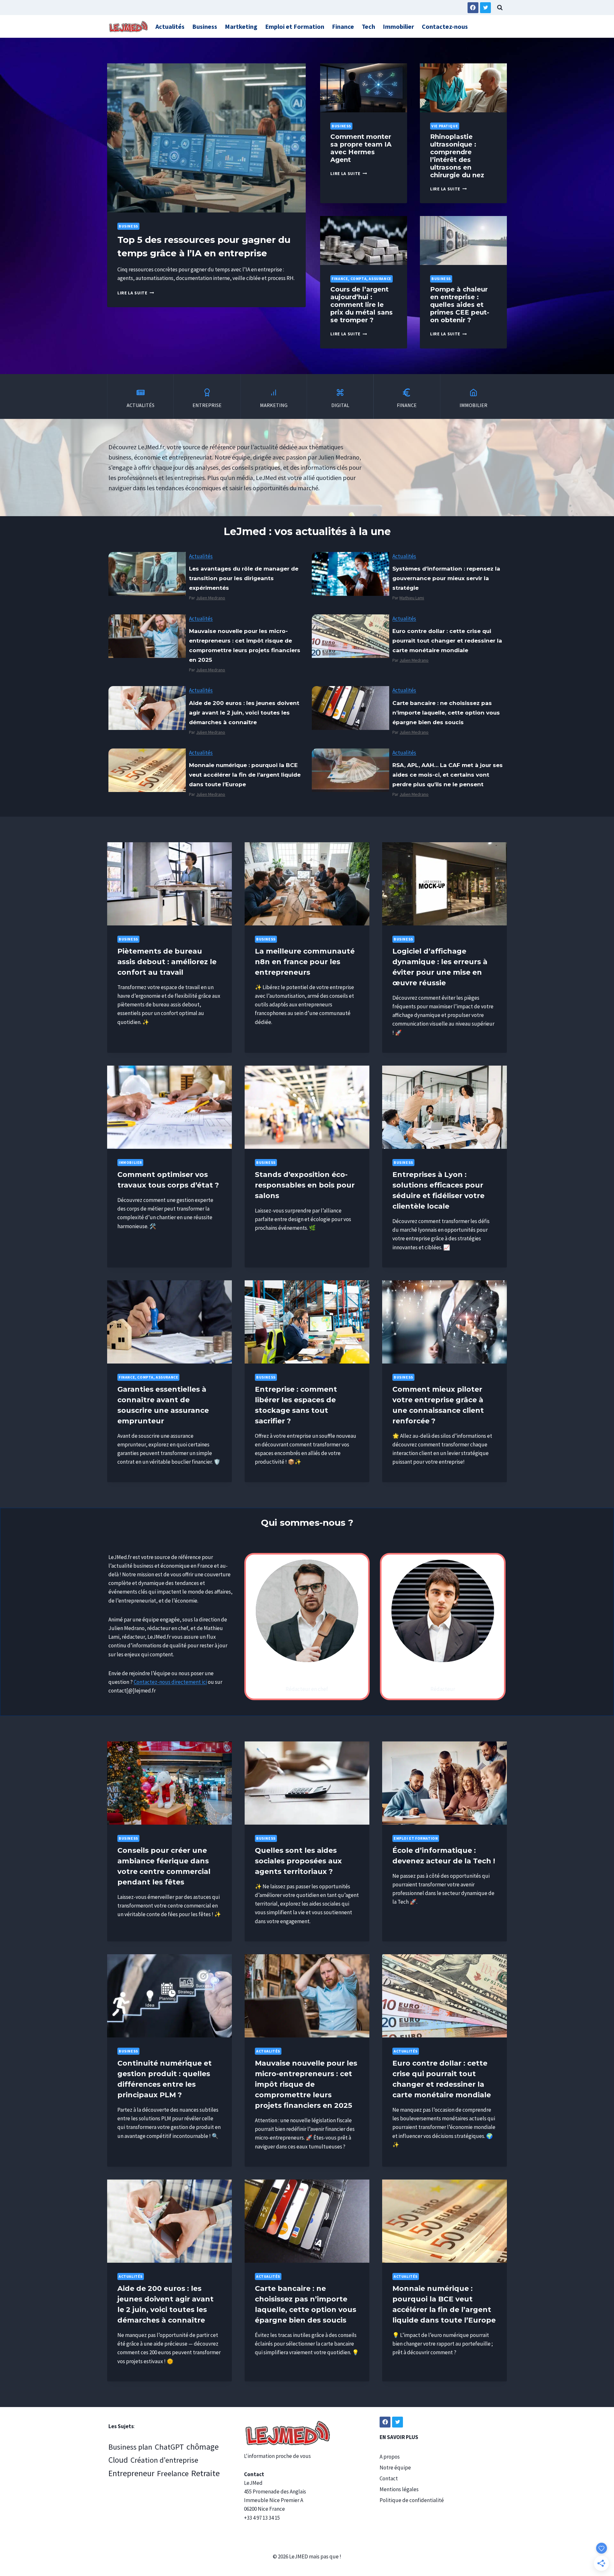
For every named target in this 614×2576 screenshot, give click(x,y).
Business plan (130, 2447)
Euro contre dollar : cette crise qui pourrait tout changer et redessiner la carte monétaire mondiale (447, 641)
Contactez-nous (445, 26)
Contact (389, 2478)
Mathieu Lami (412, 598)
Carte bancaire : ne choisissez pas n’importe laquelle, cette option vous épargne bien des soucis (446, 713)
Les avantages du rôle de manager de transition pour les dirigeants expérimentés (244, 578)
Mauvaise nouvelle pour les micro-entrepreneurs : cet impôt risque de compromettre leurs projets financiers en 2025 (245, 645)
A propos (390, 2457)
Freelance (173, 2473)
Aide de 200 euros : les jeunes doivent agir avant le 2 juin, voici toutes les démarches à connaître (244, 713)
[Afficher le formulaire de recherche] (500, 8)
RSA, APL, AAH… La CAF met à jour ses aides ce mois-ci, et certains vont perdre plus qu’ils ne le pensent (448, 775)
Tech (368, 26)
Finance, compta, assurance (361, 279)
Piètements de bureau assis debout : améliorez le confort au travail (167, 962)
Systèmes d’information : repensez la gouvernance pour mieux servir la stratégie (446, 578)
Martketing (241, 26)
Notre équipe (395, 2468)
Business (205, 26)
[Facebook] (473, 8)
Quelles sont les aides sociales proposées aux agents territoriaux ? (298, 1861)
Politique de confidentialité (412, 2500)
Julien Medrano (211, 598)
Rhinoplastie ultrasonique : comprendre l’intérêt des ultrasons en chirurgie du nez (457, 156)
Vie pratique (445, 126)
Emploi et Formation (295, 26)
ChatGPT (169, 2447)
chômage (203, 2447)
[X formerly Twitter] (485, 8)
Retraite (205, 2473)
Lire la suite (134, 293)
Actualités (170, 26)
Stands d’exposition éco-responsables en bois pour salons (305, 1185)
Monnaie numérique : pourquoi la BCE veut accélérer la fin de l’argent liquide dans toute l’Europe (245, 775)
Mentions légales (399, 2489)
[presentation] (206, 138)
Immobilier (398, 26)
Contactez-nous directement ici (170, 1682)
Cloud (118, 2460)
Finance (343, 26)
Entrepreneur (131, 2473)
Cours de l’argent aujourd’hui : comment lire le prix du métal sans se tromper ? (362, 305)
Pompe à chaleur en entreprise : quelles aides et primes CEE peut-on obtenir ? (460, 305)
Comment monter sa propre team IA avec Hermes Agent (361, 148)
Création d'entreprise (164, 2460)
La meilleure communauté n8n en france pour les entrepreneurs (305, 962)
